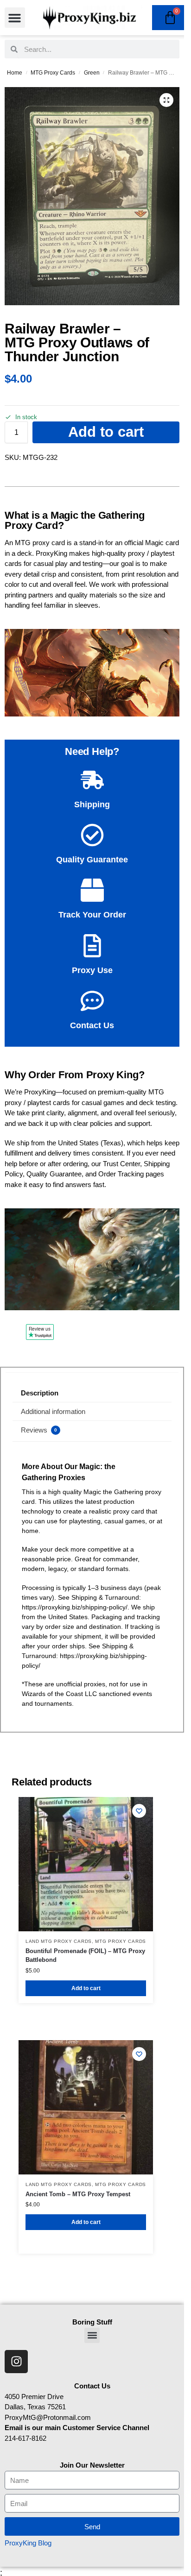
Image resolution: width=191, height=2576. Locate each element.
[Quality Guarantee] (92, 835)
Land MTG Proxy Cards (59, 1941)
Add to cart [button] (86, 1988)
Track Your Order (92, 915)
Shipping (92, 804)
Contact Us (92, 1025)
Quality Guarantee (92, 860)
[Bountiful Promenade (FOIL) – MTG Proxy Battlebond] (86, 1864)
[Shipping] (92, 780)
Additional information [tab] (53, 1411)
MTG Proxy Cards (53, 73)
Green (92, 73)
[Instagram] (16, 2362)
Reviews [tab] (39, 1430)
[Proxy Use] (92, 946)
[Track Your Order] (92, 890)
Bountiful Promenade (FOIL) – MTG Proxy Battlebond (85, 1956)
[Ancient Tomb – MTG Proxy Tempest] (86, 2107)
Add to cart (106, 432)
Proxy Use (92, 970)
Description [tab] (40, 1393)
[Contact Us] (92, 1001)
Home (15, 73)
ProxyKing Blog (28, 2543)
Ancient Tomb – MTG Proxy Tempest (78, 2194)
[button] (15, 18)
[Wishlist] (139, 1811)
